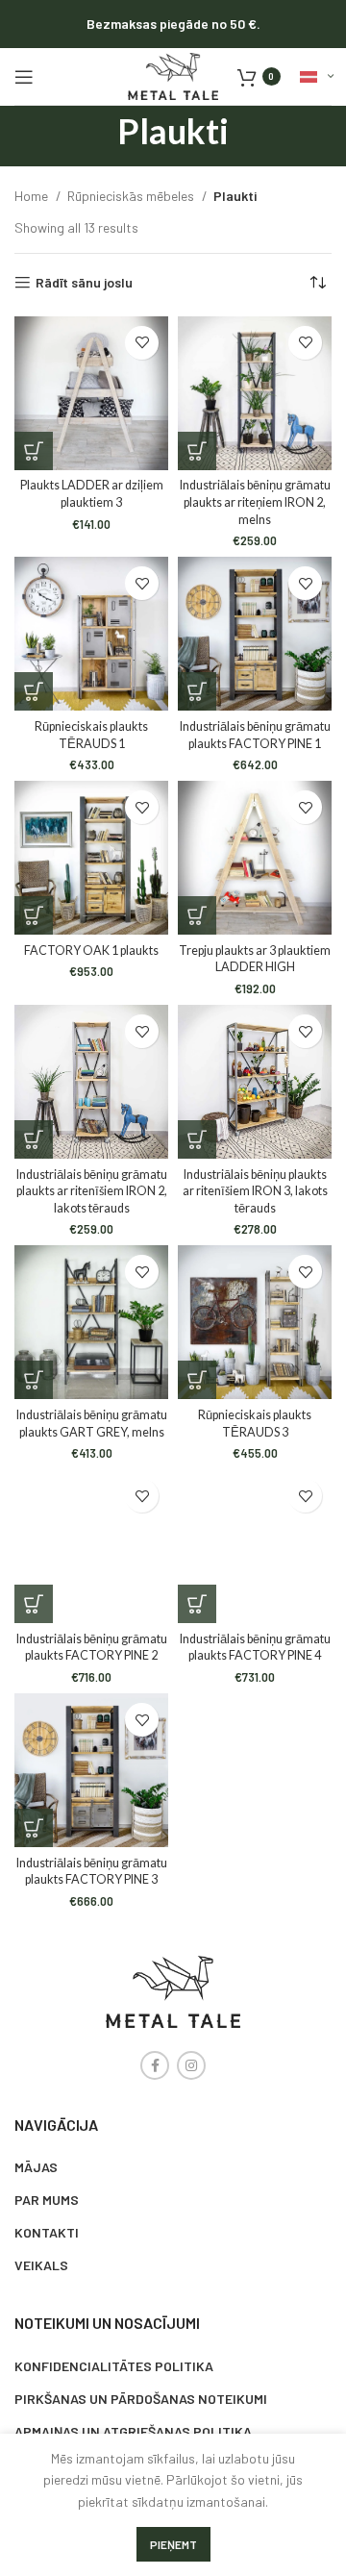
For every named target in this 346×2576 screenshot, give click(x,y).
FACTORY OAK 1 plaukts (91, 950)
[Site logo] (173, 75)
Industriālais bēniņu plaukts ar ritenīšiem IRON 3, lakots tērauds (255, 1191)
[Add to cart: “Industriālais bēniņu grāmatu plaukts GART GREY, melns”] (34, 1380)
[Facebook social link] (155, 2065)
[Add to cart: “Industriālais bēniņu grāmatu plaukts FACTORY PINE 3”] (34, 1828)
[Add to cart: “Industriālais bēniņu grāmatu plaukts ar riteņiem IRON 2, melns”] (197, 451)
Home (33, 196)
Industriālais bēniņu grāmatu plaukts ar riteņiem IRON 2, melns (255, 502)
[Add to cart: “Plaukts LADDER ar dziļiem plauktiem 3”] (34, 451)
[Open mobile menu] (24, 77)
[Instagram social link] (191, 2065)
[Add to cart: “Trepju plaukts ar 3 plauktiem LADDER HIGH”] (197, 915)
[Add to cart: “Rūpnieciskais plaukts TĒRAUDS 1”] (34, 691)
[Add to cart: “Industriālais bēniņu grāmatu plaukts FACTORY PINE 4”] (197, 1604)
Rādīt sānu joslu (84, 283)
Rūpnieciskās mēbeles (132, 196)
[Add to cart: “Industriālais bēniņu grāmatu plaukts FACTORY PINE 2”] (34, 1604)
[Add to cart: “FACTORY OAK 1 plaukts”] (34, 915)
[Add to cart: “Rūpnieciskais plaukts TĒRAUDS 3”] (197, 1380)
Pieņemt (173, 2544)
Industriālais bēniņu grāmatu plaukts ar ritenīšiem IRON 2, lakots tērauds (92, 1191)
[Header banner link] (173, 24)
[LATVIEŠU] (316, 77)
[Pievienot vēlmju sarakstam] (142, 343)
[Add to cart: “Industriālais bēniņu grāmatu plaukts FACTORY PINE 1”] (197, 691)
